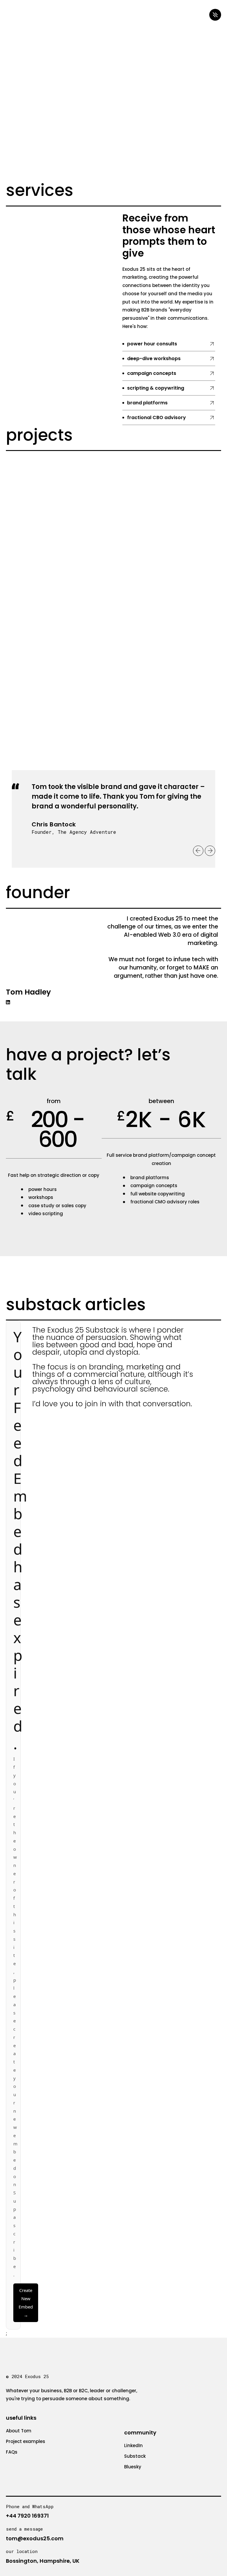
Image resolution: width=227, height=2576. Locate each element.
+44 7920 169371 (27, 2516)
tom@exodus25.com (35, 2538)
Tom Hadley (28, 992)
